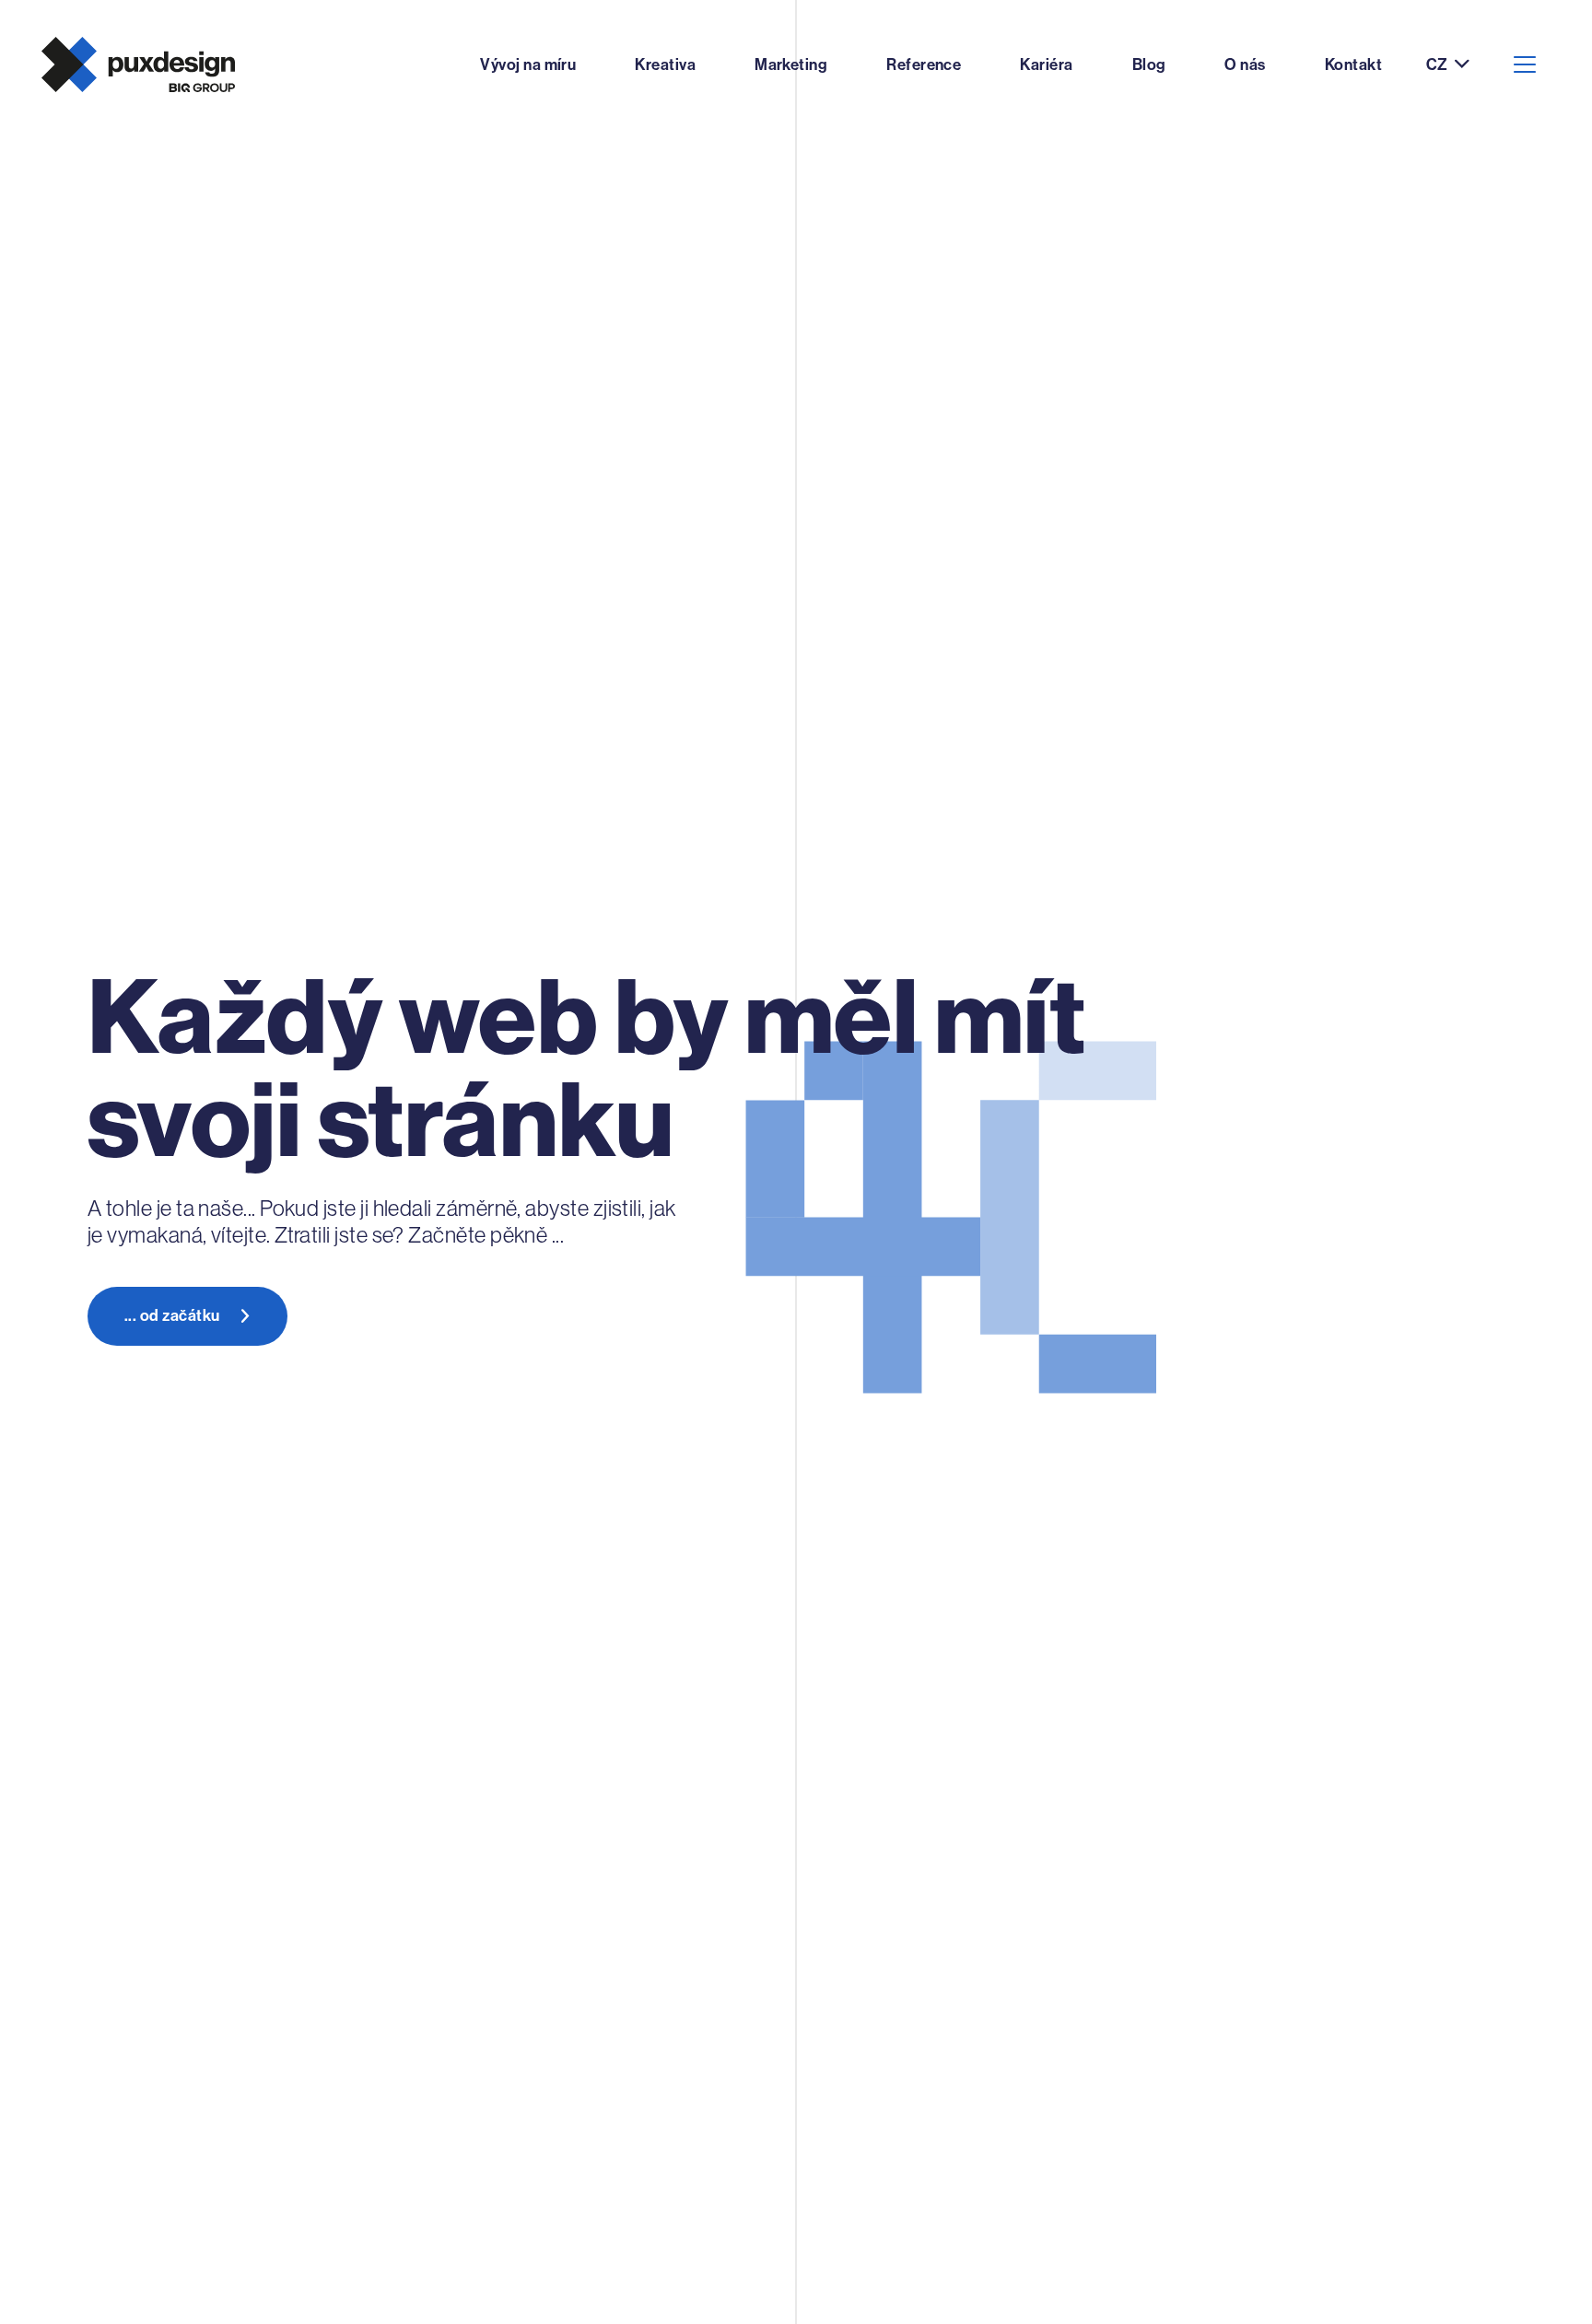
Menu (1525, 64)
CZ (1437, 65)
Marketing (791, 64)
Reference (924, 64)
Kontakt (1353, 64)
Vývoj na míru (528, 64)
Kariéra (1046, 64)
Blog (1149, 64)
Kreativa (665, 64)
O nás (1245, 64)
